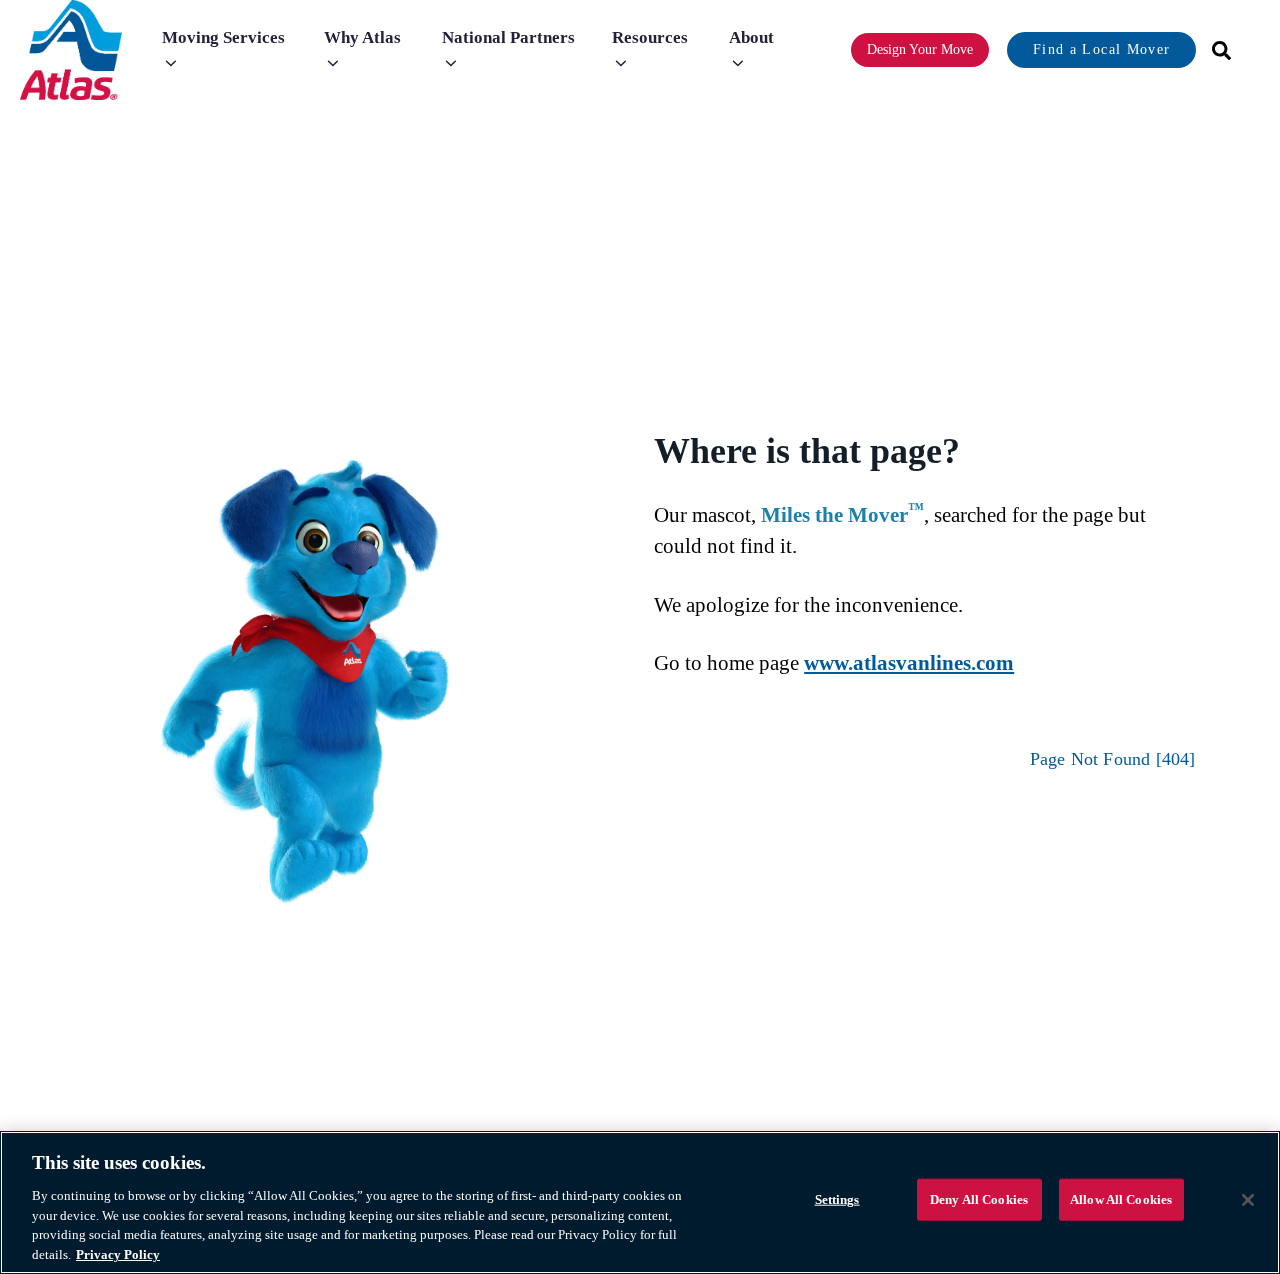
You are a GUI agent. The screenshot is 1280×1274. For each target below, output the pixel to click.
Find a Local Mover (1101, 49)
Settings (837, 1199)
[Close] (1248, 1200)
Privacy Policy (118, 1253)
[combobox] (1215, 50)
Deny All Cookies (979, 1199)
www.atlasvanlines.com (909, 663)
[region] (640, 1202)
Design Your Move (920, 49)
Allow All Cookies (1121, 1199)
